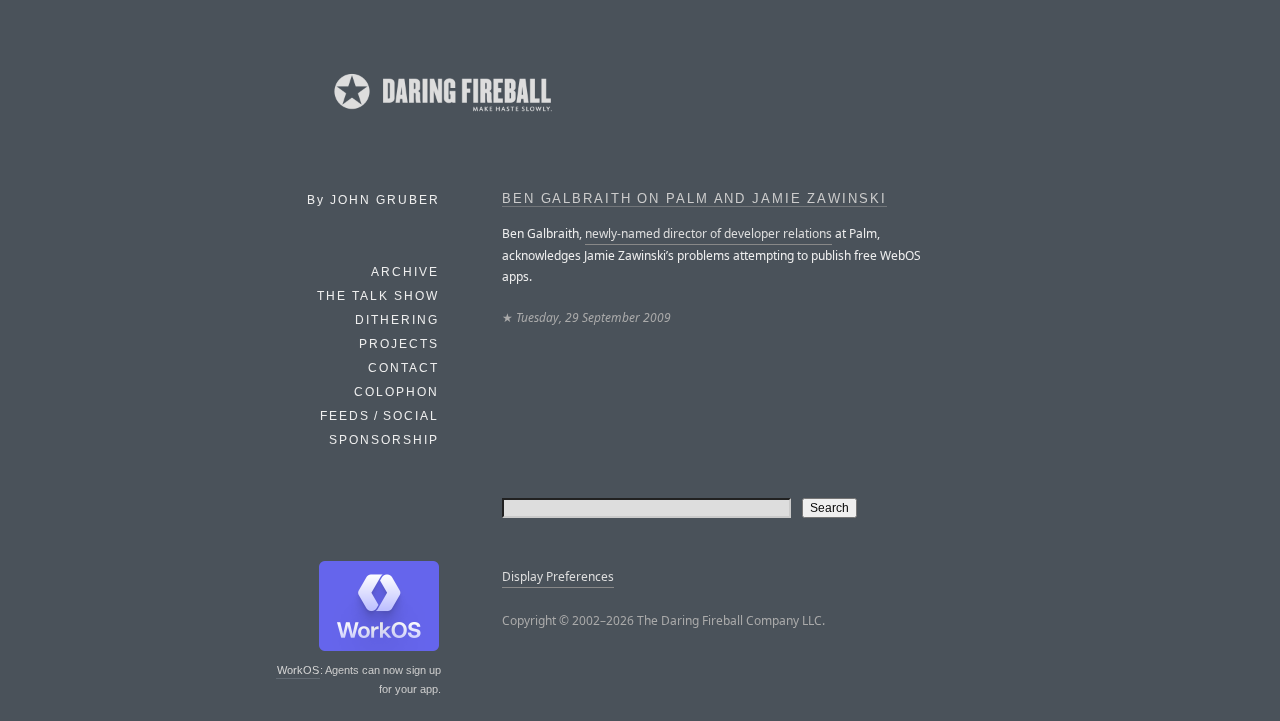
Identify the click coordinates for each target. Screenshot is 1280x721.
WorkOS (298, 670)
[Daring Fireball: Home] (441, 115)
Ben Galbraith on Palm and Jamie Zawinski (694, 199)
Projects (399, 344)
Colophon (396, 392)
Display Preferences (558, 576)
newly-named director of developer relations (708, 233)
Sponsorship (384, 440)
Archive (405, 272)
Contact (403, 368)
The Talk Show (378, 296)
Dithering (397, 320)
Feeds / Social (379, 416)
